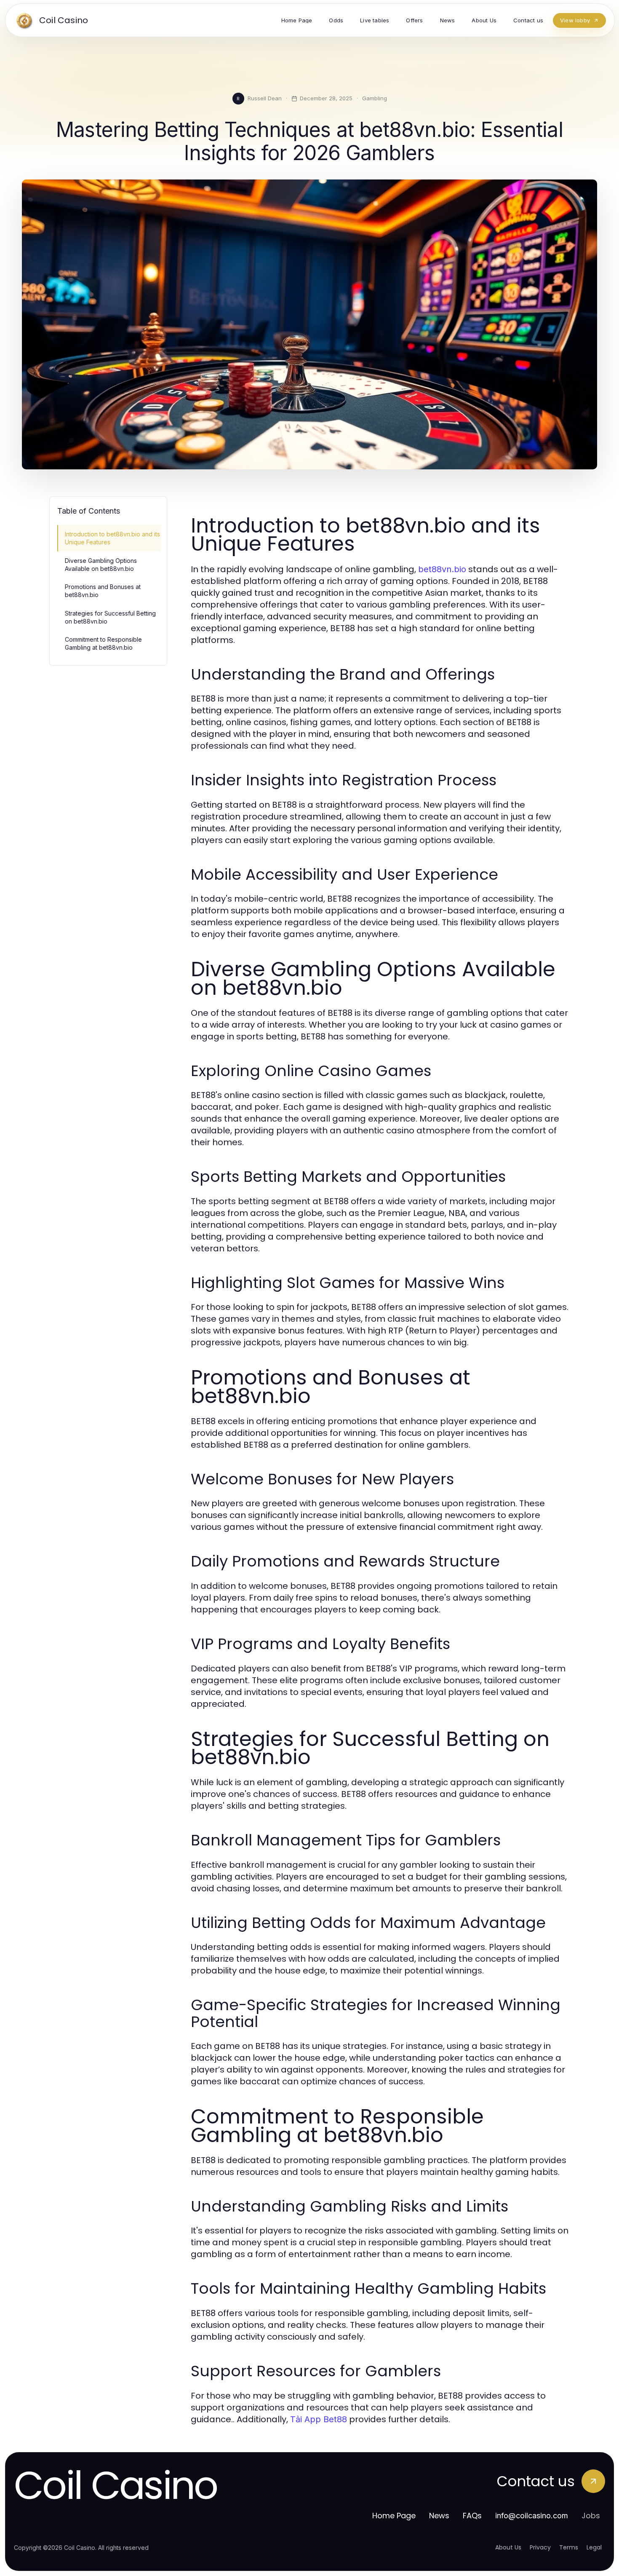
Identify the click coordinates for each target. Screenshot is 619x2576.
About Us (508, 2547)
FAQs (472, 2516)
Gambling (375, 98)
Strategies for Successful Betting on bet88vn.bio (110, 617)
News (439, 2516)
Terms (569, 2547)
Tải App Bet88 (319, 2419)
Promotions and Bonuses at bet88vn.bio (103, 591)
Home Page (394, 2516)
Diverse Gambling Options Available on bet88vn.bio (101, 565)
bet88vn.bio (442, 569)
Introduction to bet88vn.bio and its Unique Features (112, 538)
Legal (594, 2547)
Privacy (540, 2547)
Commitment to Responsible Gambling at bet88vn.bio (103, 643)
